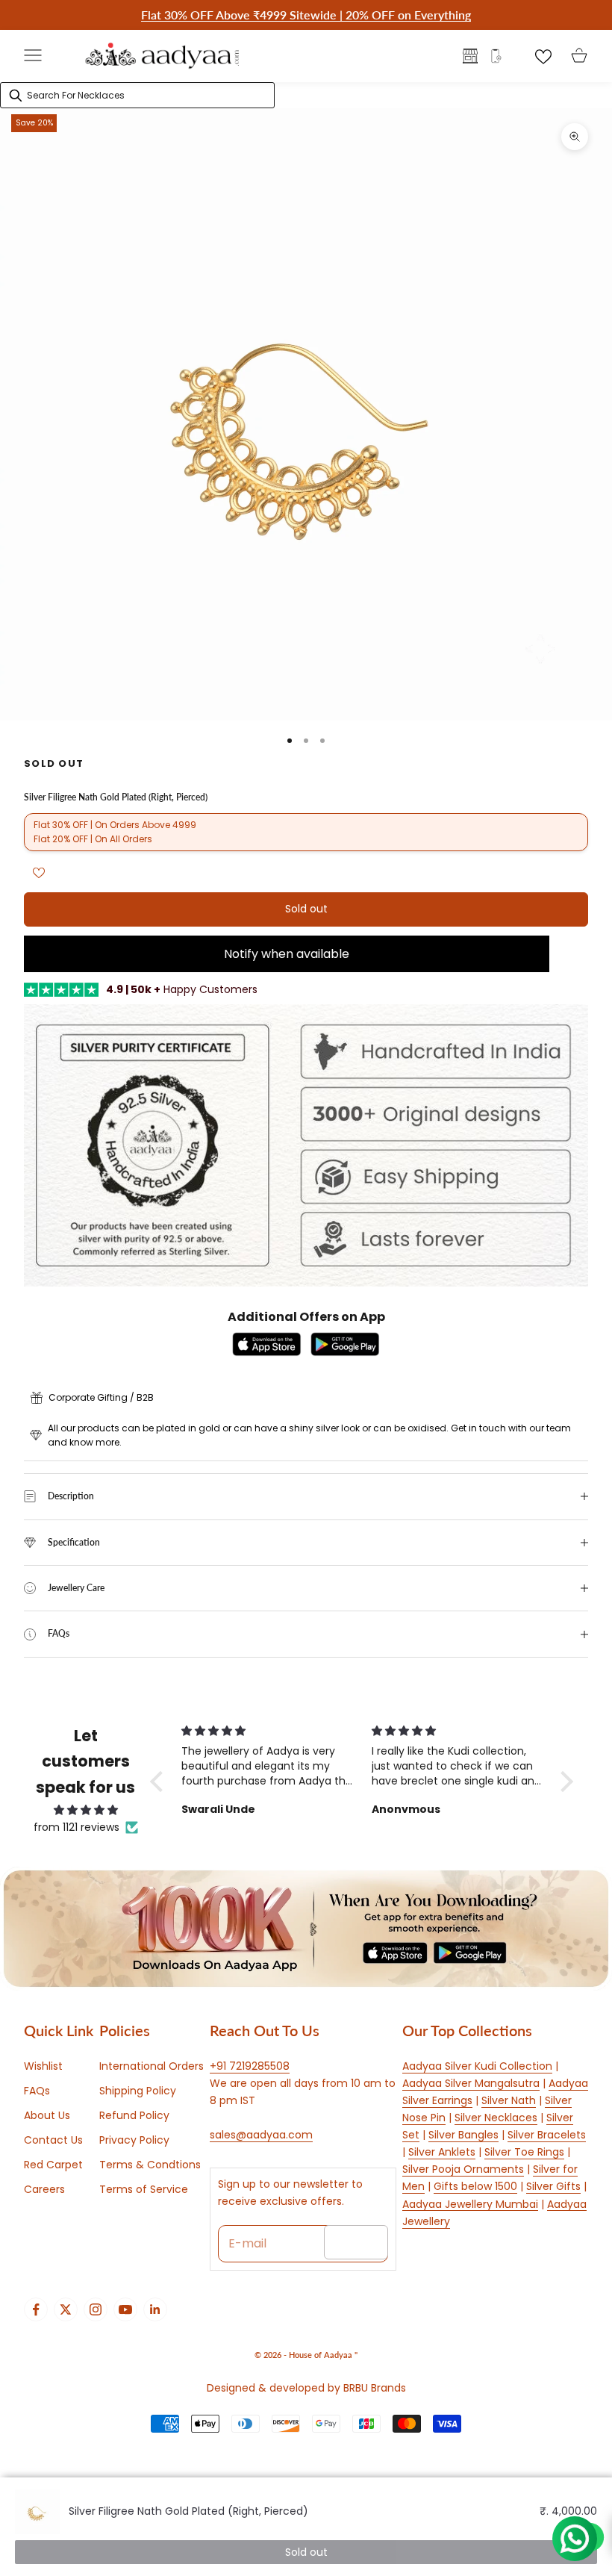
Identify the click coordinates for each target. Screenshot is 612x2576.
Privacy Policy (134, 2140)
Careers (44, 2189)
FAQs (37, 2091)
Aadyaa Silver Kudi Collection (477, 2066)
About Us (47, 2115)
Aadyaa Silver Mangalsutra (471, 2083)
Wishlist (43, 2066)
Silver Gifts (553, 2186)
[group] (306, 1929)
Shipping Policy (138, 2091)
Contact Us (53, 2140)
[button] (160, 1782)
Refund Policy (134, 2115)
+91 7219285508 (250, 2066)
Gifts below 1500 (475, 2186)
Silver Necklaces (496, 2118)
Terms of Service (144, 2189)
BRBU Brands (375, 2388)
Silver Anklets (442, 2152)
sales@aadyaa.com (261, 2135)
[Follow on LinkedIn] (155, 2309)
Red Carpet (53, 2165)
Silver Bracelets (547, 2135)
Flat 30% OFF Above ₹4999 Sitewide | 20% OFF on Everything (306, 15)
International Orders (152, 2066)
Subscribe (356, 2242)
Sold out (306, 909)
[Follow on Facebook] (36, 2309)
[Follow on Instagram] (96, 2309)
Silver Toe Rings (524, 2152)
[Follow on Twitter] (66, 2309)
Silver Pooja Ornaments (463, 2169)
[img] (86, 1810)
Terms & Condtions (150, 2165)
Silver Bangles (463, 2135)
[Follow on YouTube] (125, 2309)
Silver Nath (509, 2100)
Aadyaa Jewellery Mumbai (470, 2204)
